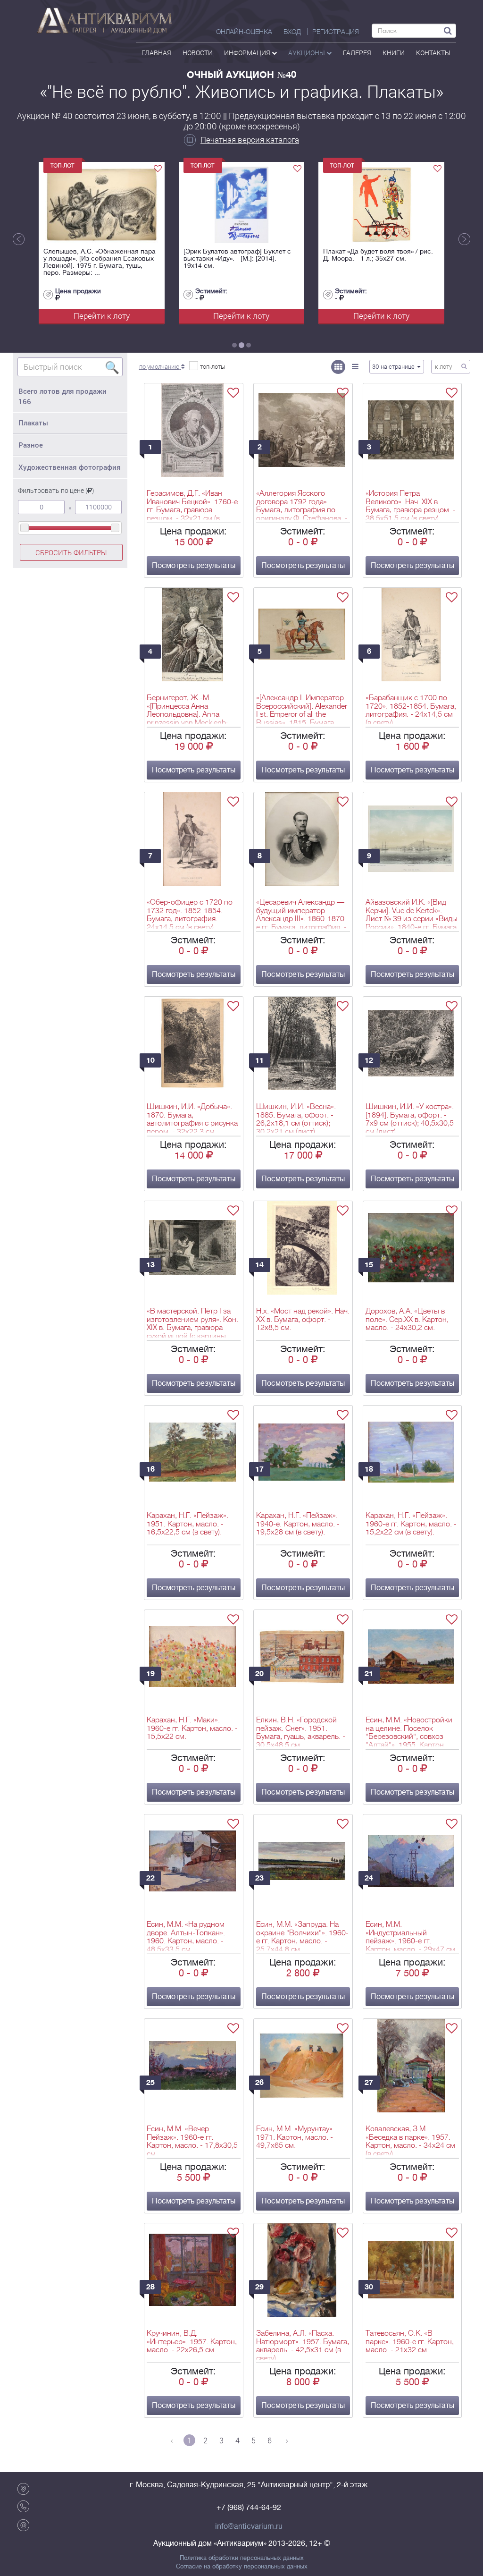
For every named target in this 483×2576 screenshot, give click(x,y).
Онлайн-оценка (244, 32)
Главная (156, 53)
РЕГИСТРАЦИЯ (336, 32)
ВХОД (292, 32)
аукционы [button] (307, 53)
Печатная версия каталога (250, 140)
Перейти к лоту (102, 316)
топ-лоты (213, 366)
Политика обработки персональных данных (242, 2558)
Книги (394, 53)
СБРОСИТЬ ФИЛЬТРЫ (71, 552)
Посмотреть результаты (194, 566)
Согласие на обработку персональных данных (242, 2567)
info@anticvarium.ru (249, 2526)
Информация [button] (248, 53)
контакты (433, 53)
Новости (198, 53)
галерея (357, 53)
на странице (394, 366)
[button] (162, 366)
